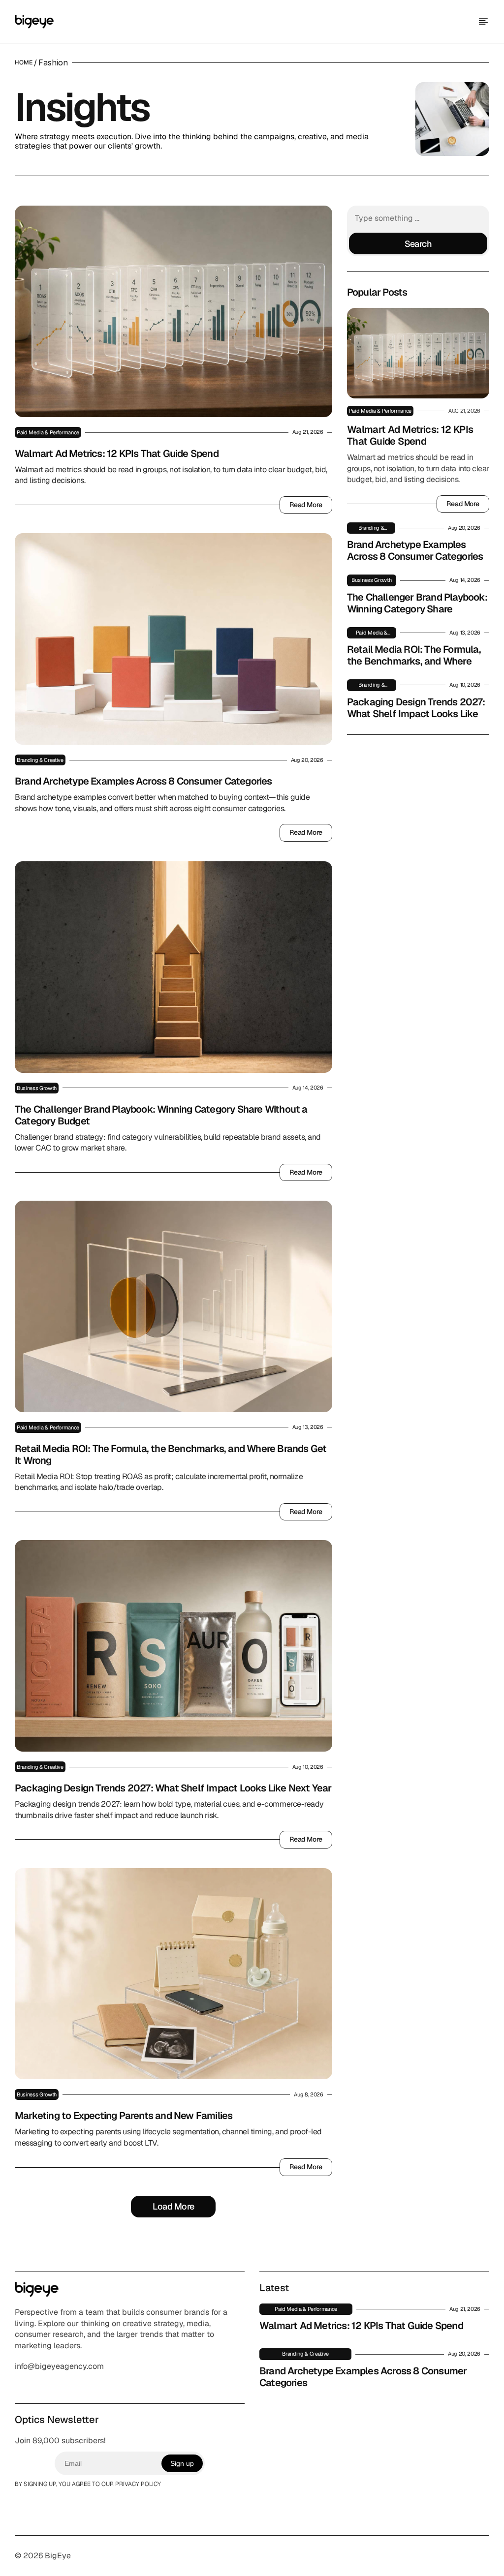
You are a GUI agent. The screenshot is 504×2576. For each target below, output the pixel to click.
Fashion (53, 62)
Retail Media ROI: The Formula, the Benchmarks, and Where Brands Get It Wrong (172, 1455)
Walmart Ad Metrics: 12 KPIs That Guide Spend (117, 454)
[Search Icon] (418, 231)
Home (24, 62)
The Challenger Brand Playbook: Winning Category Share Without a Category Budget (162, 1115)
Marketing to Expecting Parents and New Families (124, 2116)
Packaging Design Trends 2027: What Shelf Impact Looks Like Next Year (173, 1788)
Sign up (182, 2463)
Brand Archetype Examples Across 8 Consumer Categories (143, 781)
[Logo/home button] (34, 22)
